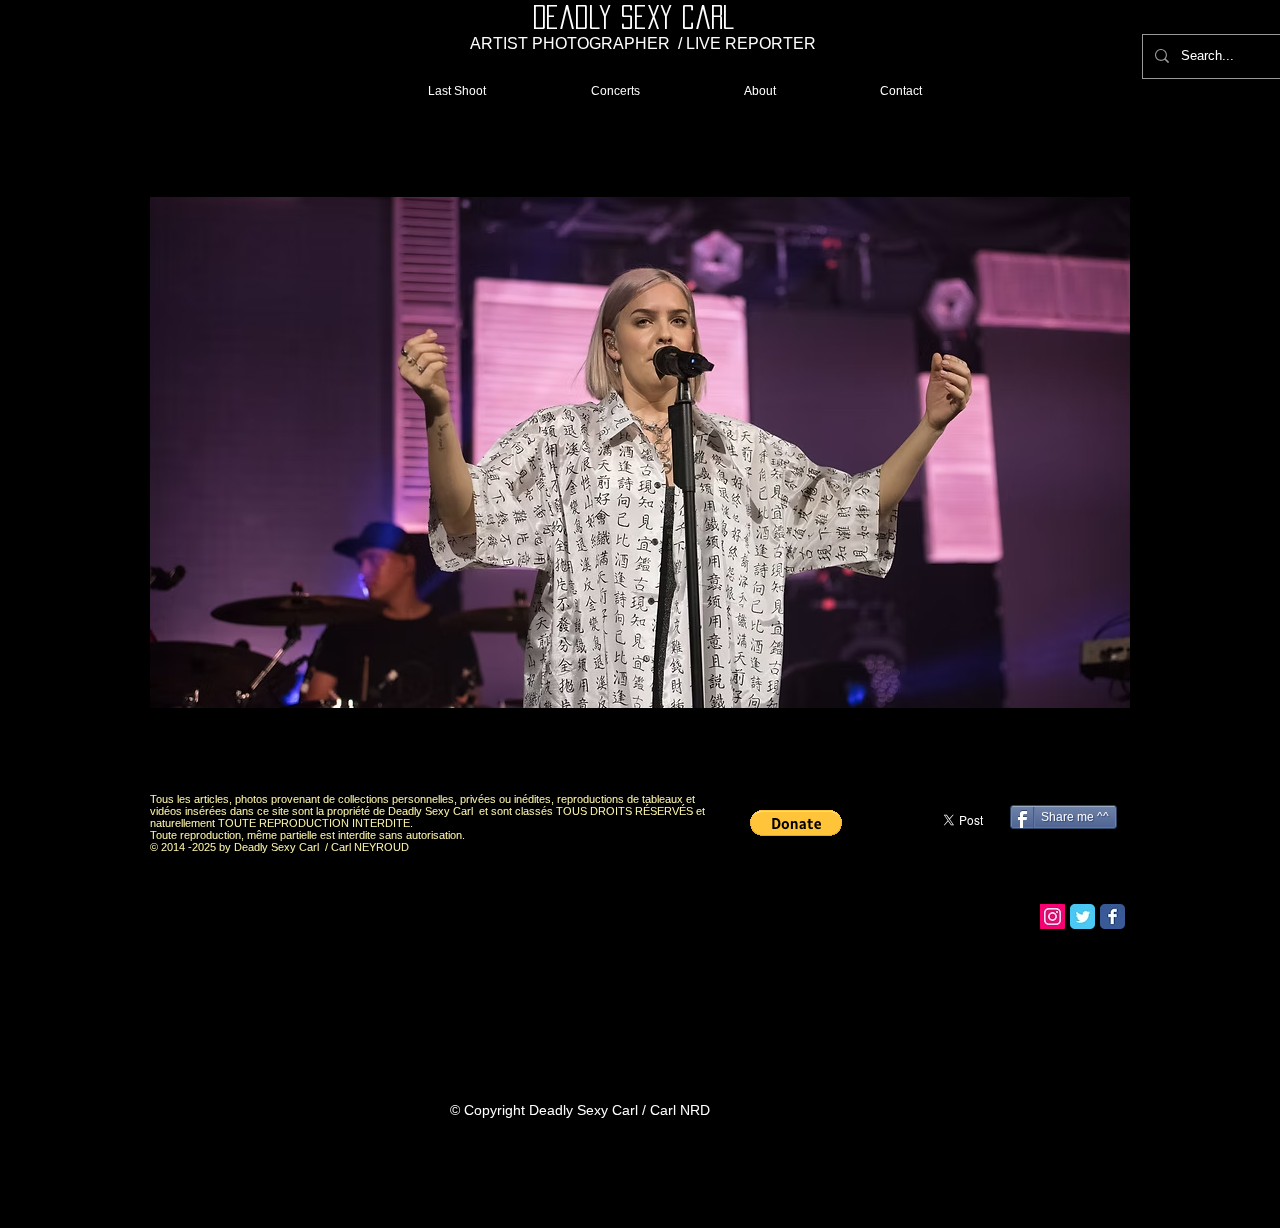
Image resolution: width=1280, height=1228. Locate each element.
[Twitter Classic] (1082, 916)
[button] (640, 452)
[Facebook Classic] (1112, 916)
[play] (1081, 759)
